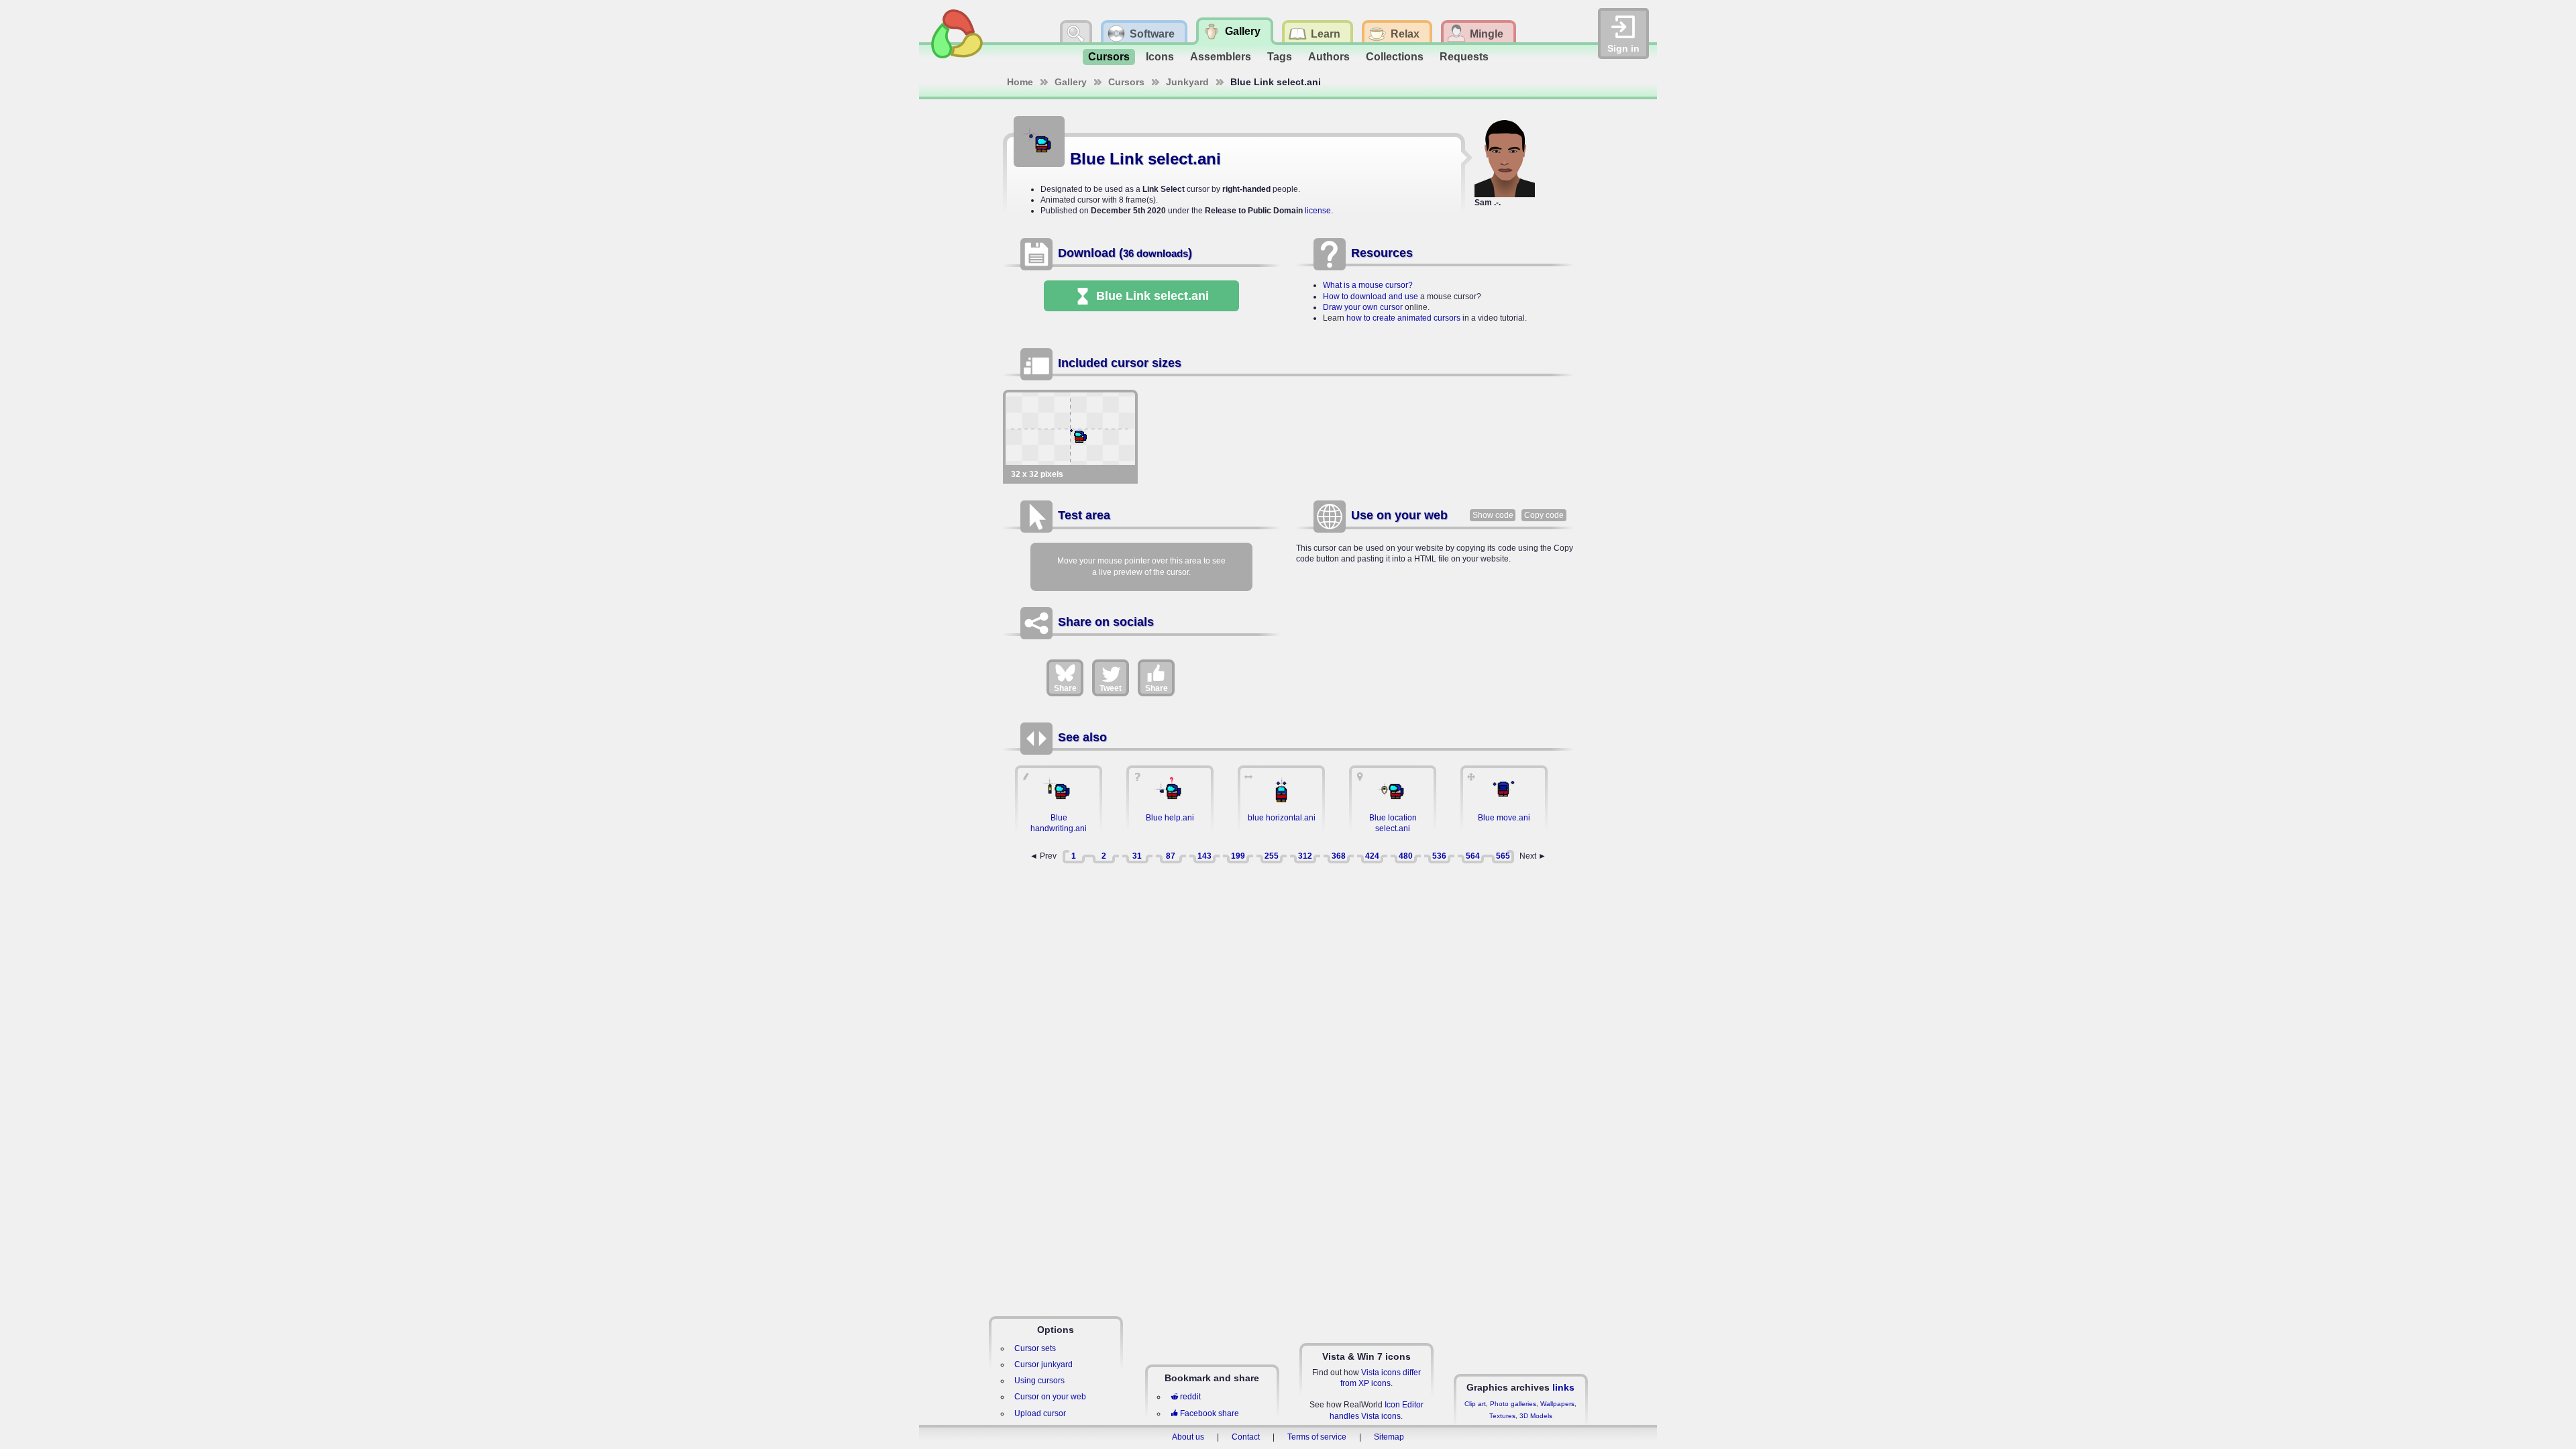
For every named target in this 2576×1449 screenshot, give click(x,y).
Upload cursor (1040, 1413)
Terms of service (1317, 1437)
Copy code (1544, 515)
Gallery (1071, 82)
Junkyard (1187, 82)
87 (1171, 856)
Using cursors (1039, 1381)
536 (1439, 856)
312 (1305, 856)
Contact (1246, 1437)
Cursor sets (1035, 1348)
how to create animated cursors (1403, 318)
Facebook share (1210, 1413)
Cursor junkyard (1043, 1364)
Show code (1493, 515)
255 (1272, 856)
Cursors (1109, 57)
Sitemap (1389, 1437)
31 (1137, 856)
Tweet (1111, 688)
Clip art (1475, 1404)
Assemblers (1221, 57)
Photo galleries (1513, 1404)
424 (1372, 856)
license (1318, 211)
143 (1204, 856)
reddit (1190, 1397)
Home (1020, 82)
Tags (1280, 57)
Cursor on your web (1050, 1397)
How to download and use (1371, 297)
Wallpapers (1557, 1404)
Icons (1160, 57)
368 (1339, 856)
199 (1238, 856)
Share (1065, 688)
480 (1406, 856)
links (1563, 1387)
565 (1503, 856)
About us (1188, 1437)
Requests (1464, 57)
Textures (1502, 1416)
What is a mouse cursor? (1368, 285)
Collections (1395, 57)
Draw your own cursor (1363, 307)
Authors (1329, 57)
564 (1473, 856)
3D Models (1536, 1416)
